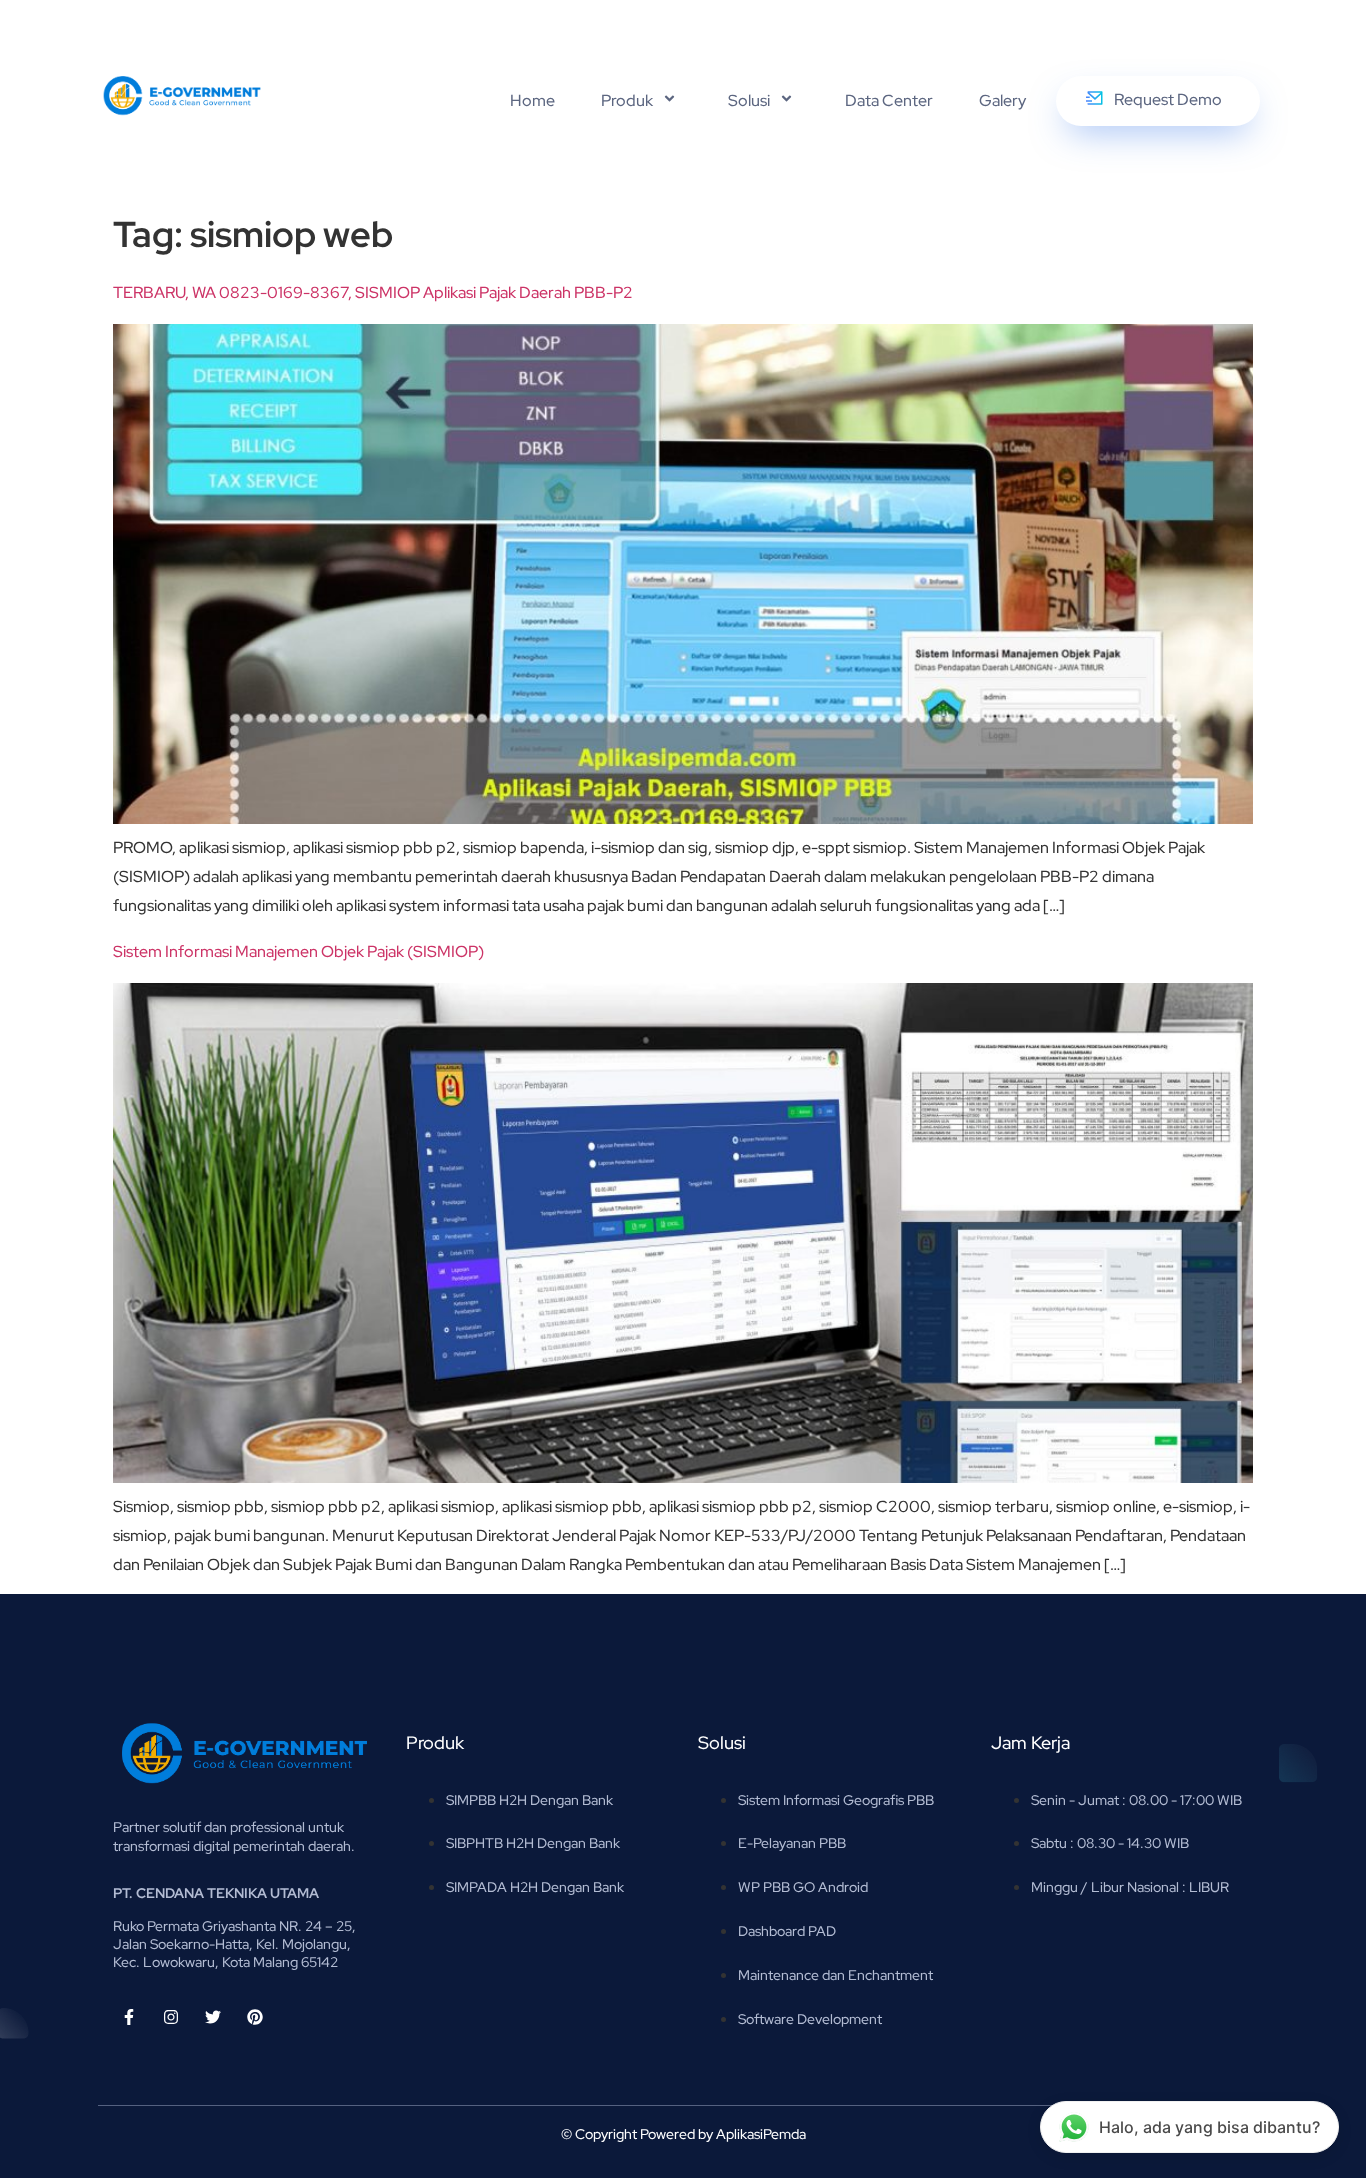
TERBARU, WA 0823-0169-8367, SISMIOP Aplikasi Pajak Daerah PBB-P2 (373, 292)
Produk (627, 100)
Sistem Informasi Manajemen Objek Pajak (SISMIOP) (298, 951)
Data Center (889, 100)
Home (532, 100)
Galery (1002, 100)
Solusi (749, 100)
